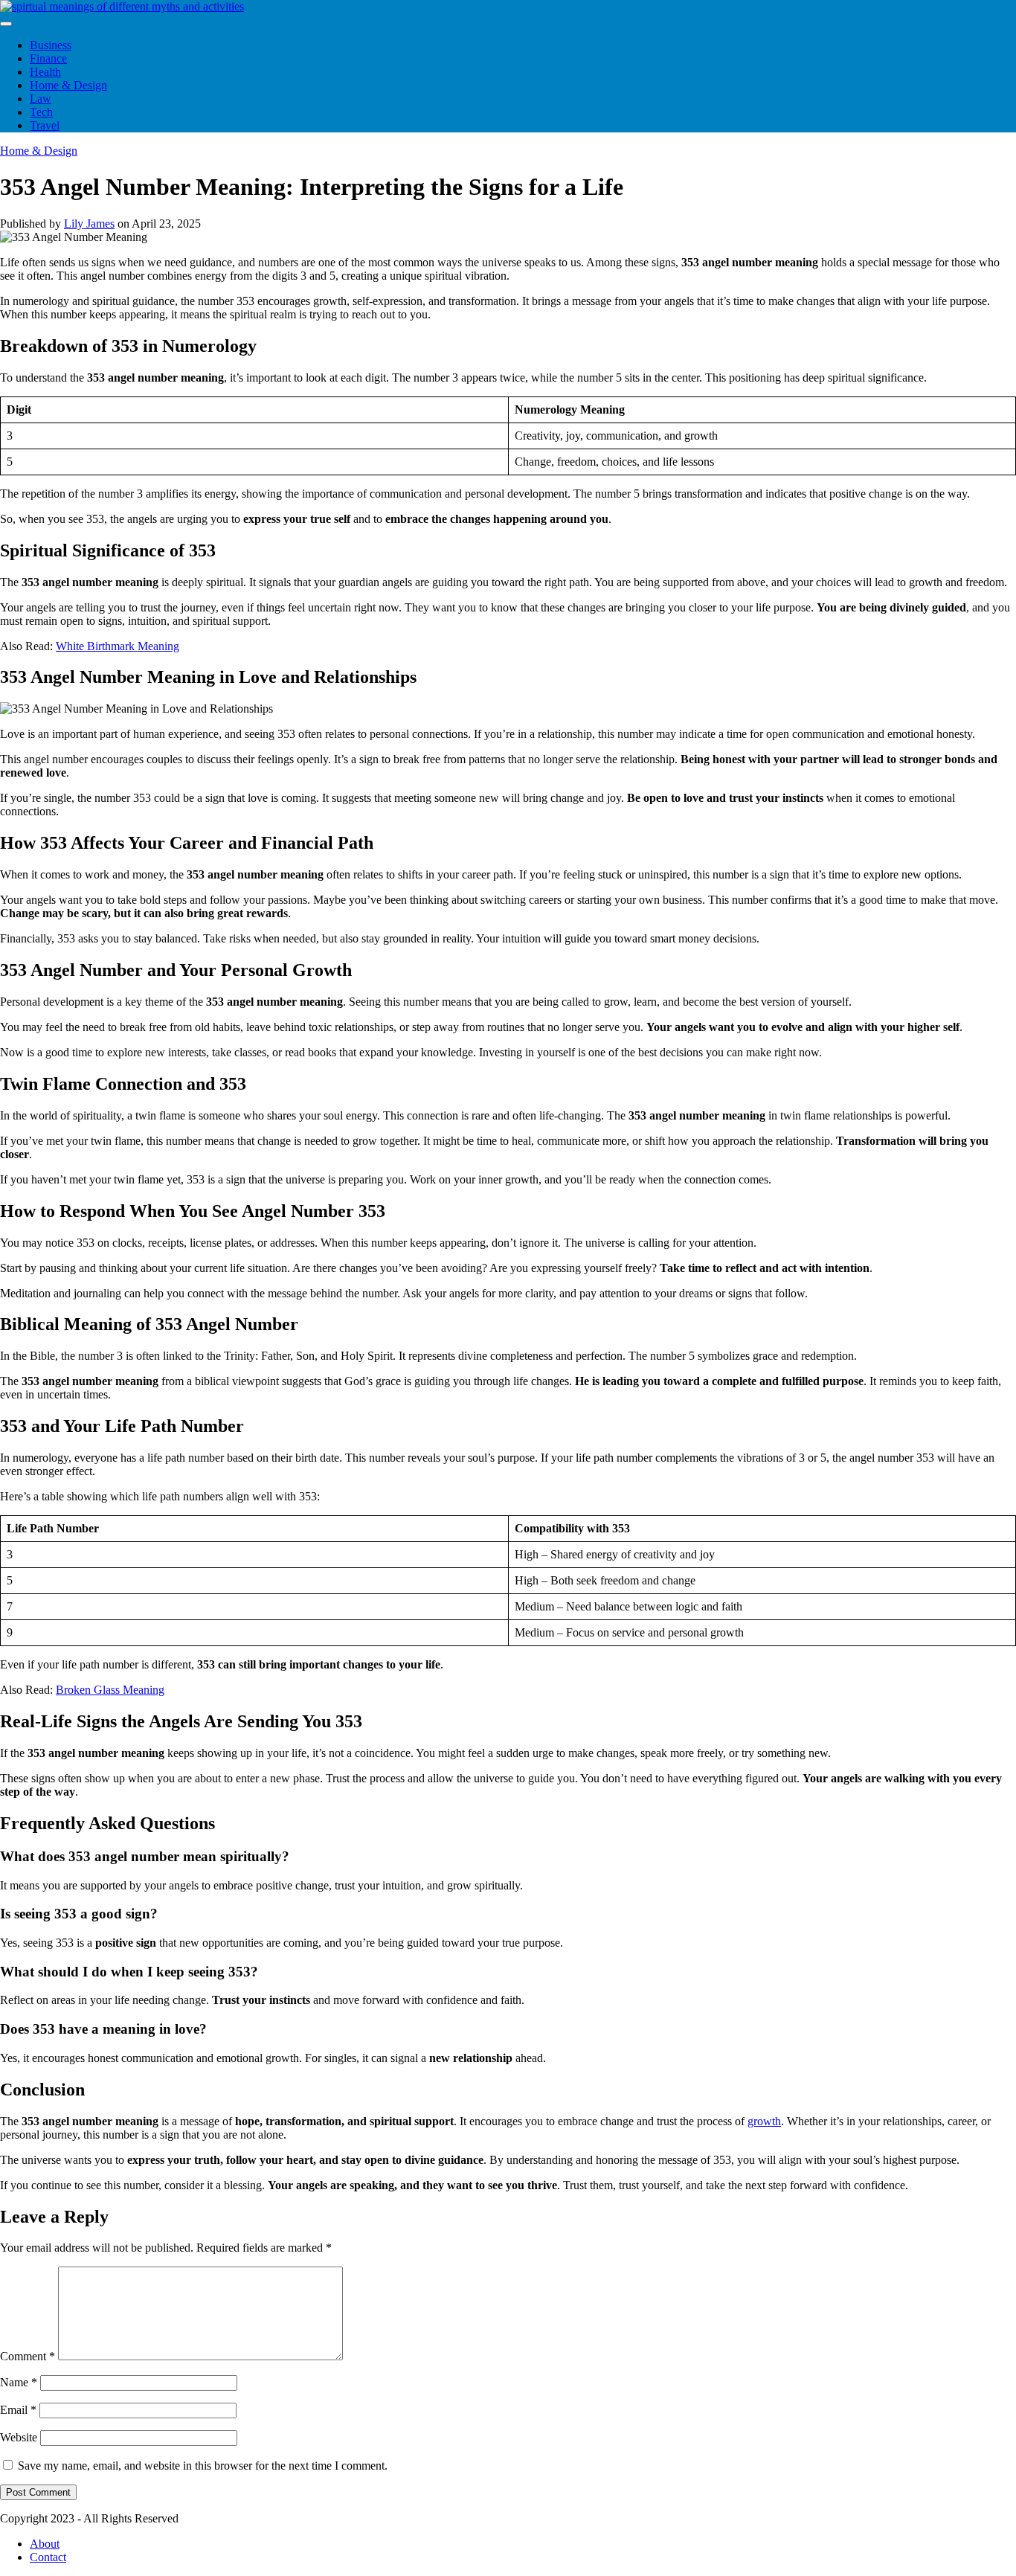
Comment (28, 2356)
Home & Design (68, 85)
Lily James (89, 224)
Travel (45, 125)
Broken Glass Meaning (110, 1690)
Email (18, 2410)
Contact (48, 2557)
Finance (48, 58)
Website (19, 2437)
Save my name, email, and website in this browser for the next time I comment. (203, 2466)
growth (764, 2121)
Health (45, 72)
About (45, 2544)
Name (19, 2382)
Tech (41, 112)
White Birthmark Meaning (118, 646)
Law (41, 99)
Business (51, 45)
